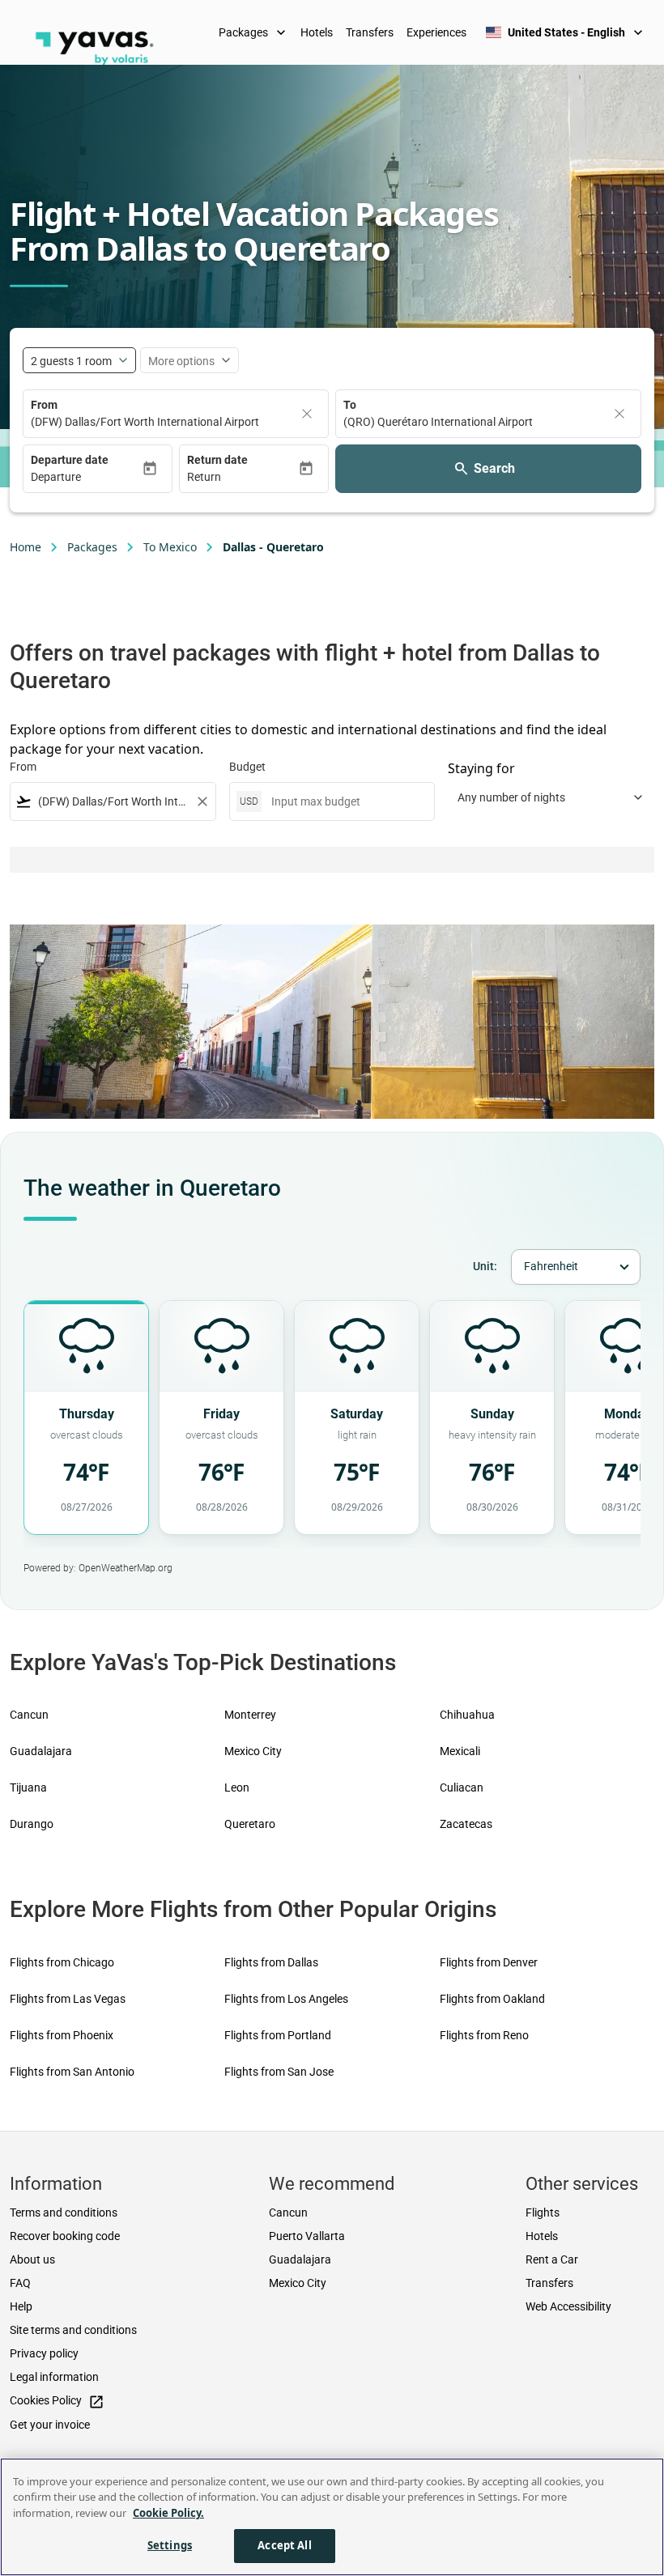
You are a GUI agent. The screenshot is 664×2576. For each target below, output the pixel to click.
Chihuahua (467, 1715)
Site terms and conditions (73, 2330)
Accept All (284, 2545)
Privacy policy (44, 2353)
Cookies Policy (57, 2402)
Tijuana (28, 1787)
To (350, 405)
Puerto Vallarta (307, 2236)
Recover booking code (65, 2236)
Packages (254, 32)
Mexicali (460, 1751)
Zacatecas (466, 1824)
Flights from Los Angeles (286, 1999)
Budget (247, 767)
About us (32, 2259)
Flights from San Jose (279, 2072)
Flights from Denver (489, 1962)
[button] (86, 477)
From (44, 405)
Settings (170, 2545)
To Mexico (170, 547)
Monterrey (250, 1715)
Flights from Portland (278, 2035)
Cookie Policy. (168, 2513)
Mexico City (253, 1751)
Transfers (370, 32)
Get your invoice (50, 2425)
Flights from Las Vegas (68, 1999)
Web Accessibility (568, 2306)
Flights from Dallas (271, 1962)
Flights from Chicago (62, 1962)
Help (21, 2306)
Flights (543, 2213)
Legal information (54, 2377)
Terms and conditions (64, 2213)
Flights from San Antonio (72, 2072)
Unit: (485, 1266)
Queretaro (250, 1824)
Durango (32, 1824)
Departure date (70, 460)
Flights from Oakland (492, 1999)
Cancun (29, 1715)
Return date (217, 460)
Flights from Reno (484, 2035)
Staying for (481, 768)
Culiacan (462, 1787)
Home (26, 547)
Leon (237, 1787)
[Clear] (307, 414)
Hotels (317, 32)
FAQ (20, 2283)
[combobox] (113, 802)
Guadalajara (41, 1751)
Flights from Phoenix (62, 2035)
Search (494, 468)
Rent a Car (552, 2259)
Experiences (436, 32)
